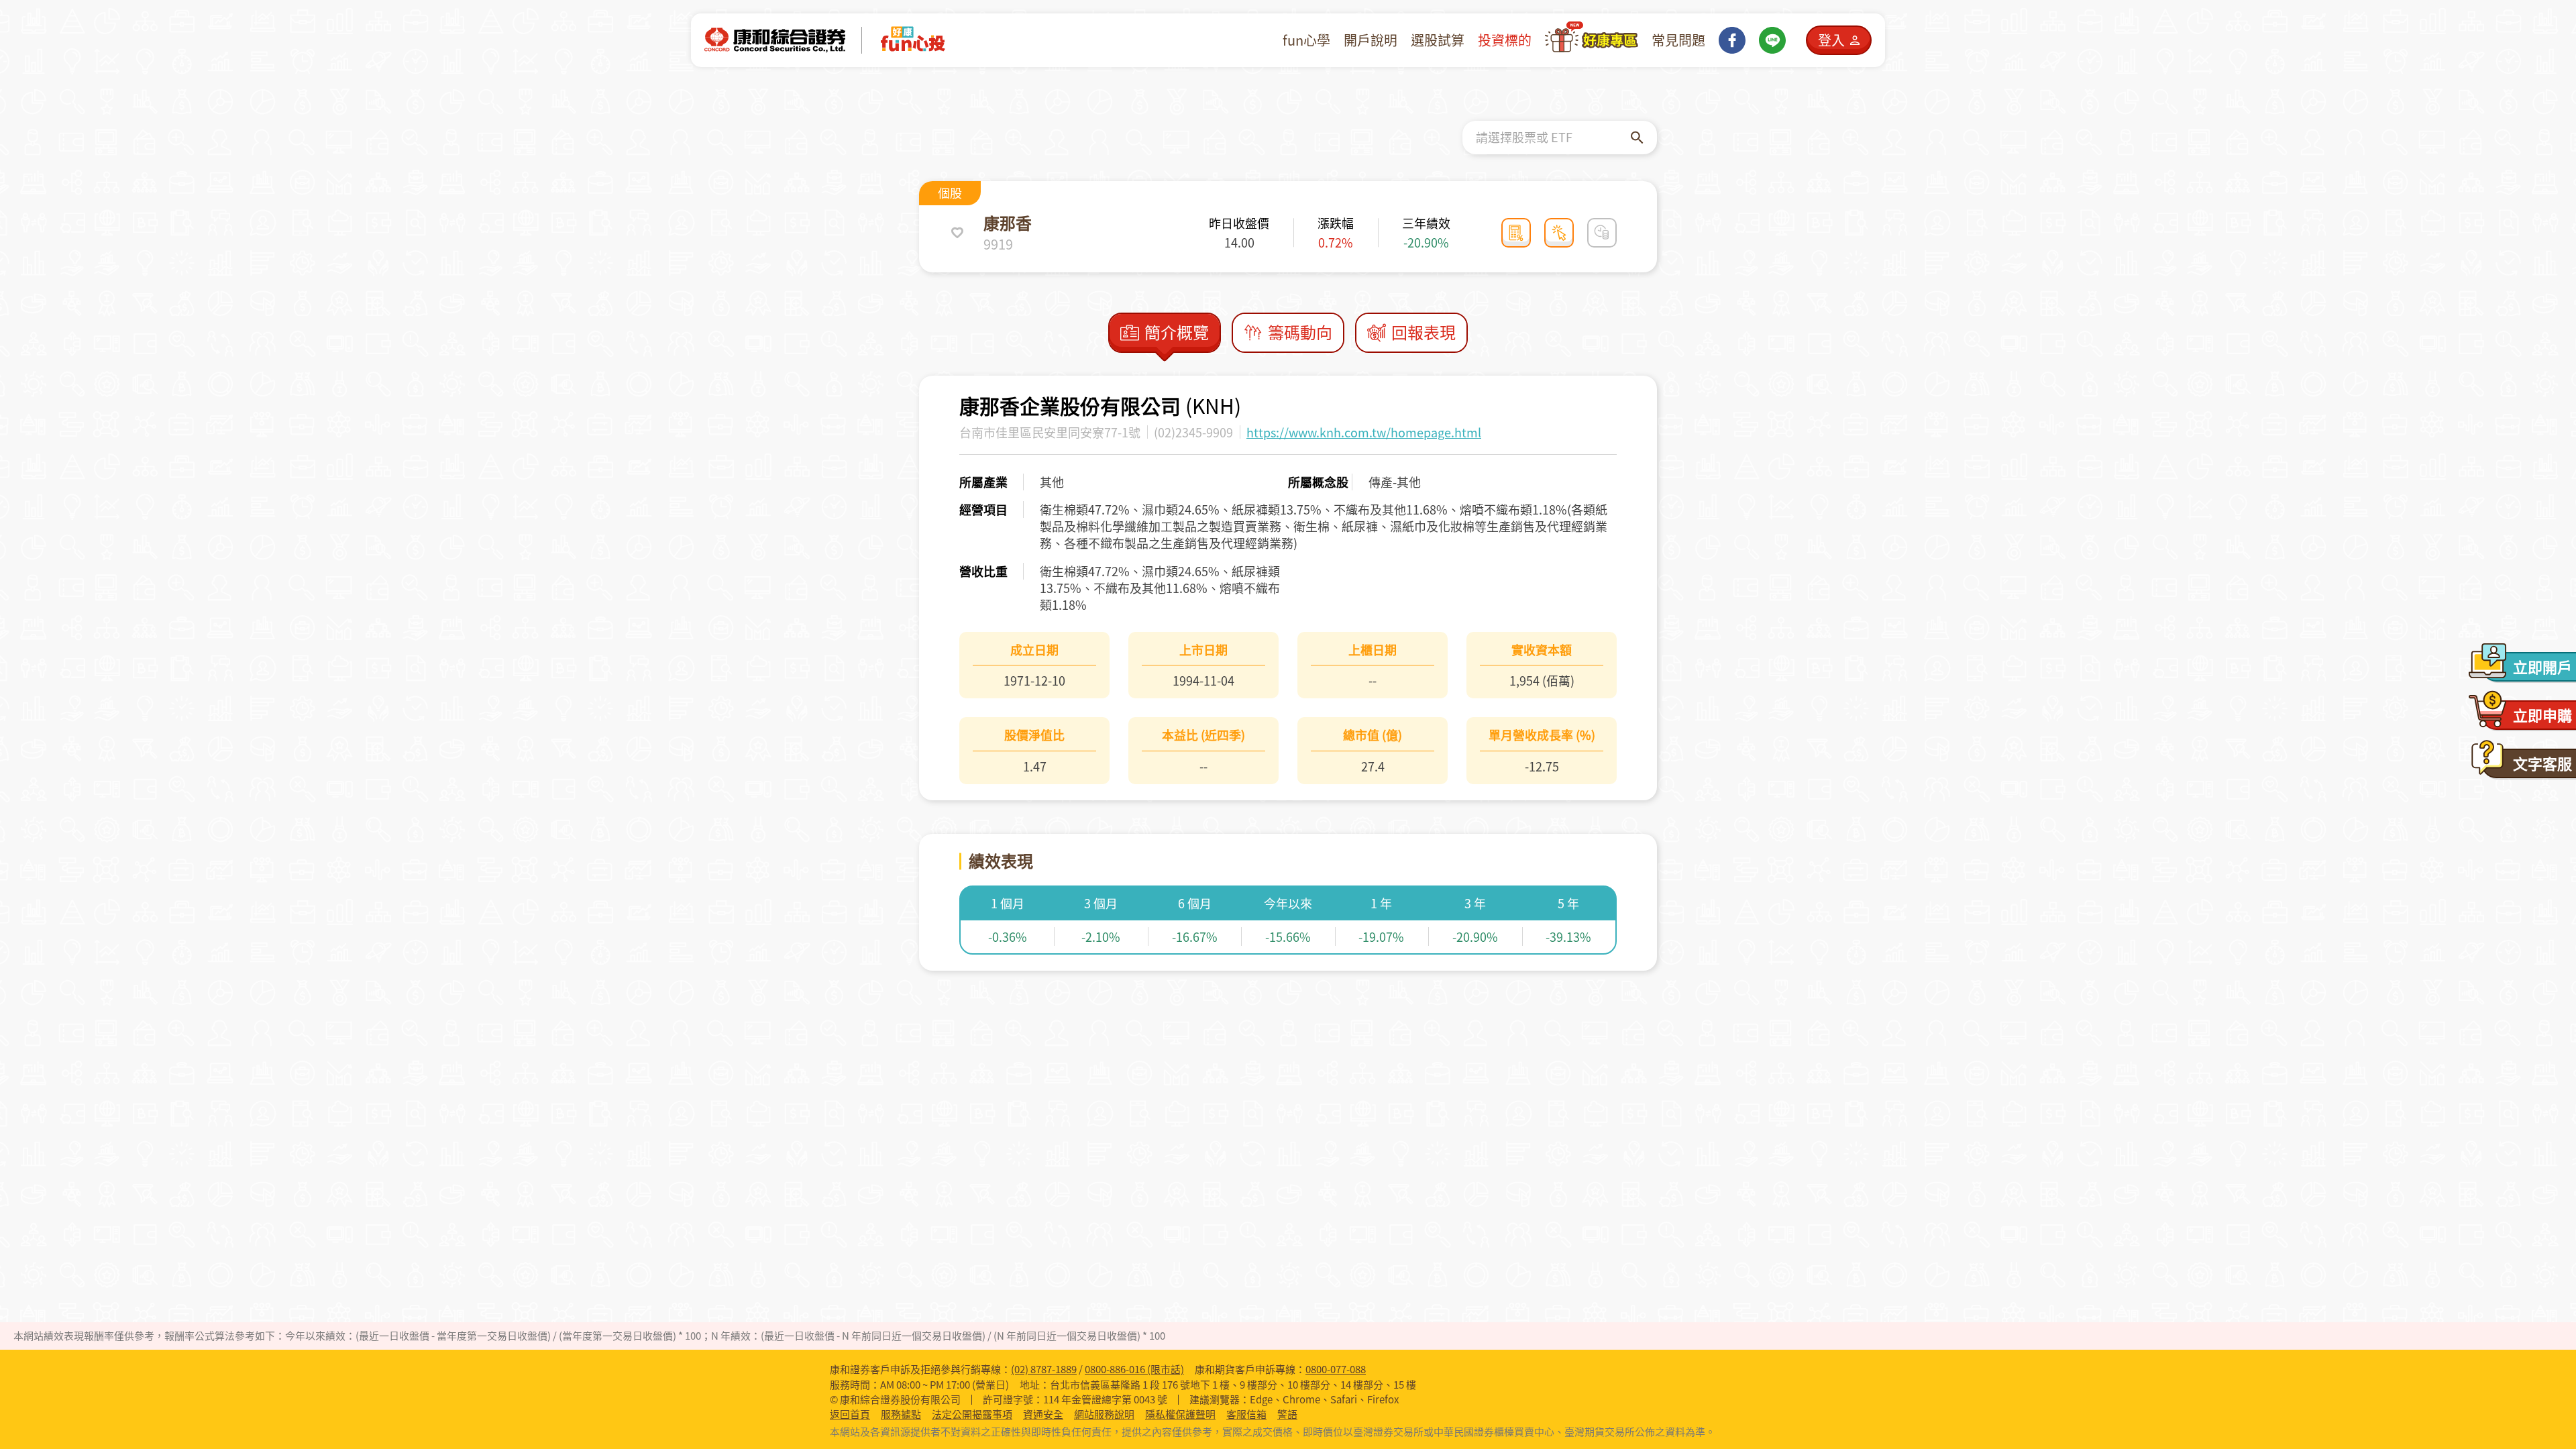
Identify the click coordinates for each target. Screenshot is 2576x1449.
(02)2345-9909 (1193, 432)
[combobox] (1553, 138)
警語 (1287, 1414)
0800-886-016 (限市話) (1134, 1369)
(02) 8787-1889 (1044, 1369)
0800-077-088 (1336, 1369)
